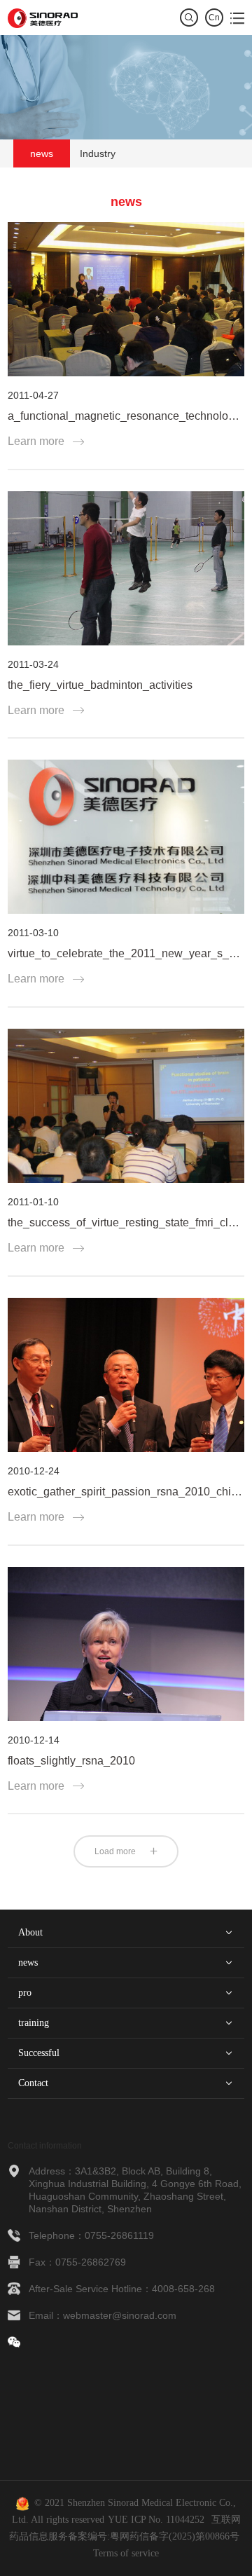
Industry (98, 153)
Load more (115, 1851)
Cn (214, 18)
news (42, 153)
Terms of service (126, 2553)
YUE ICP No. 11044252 (156, 2520)
